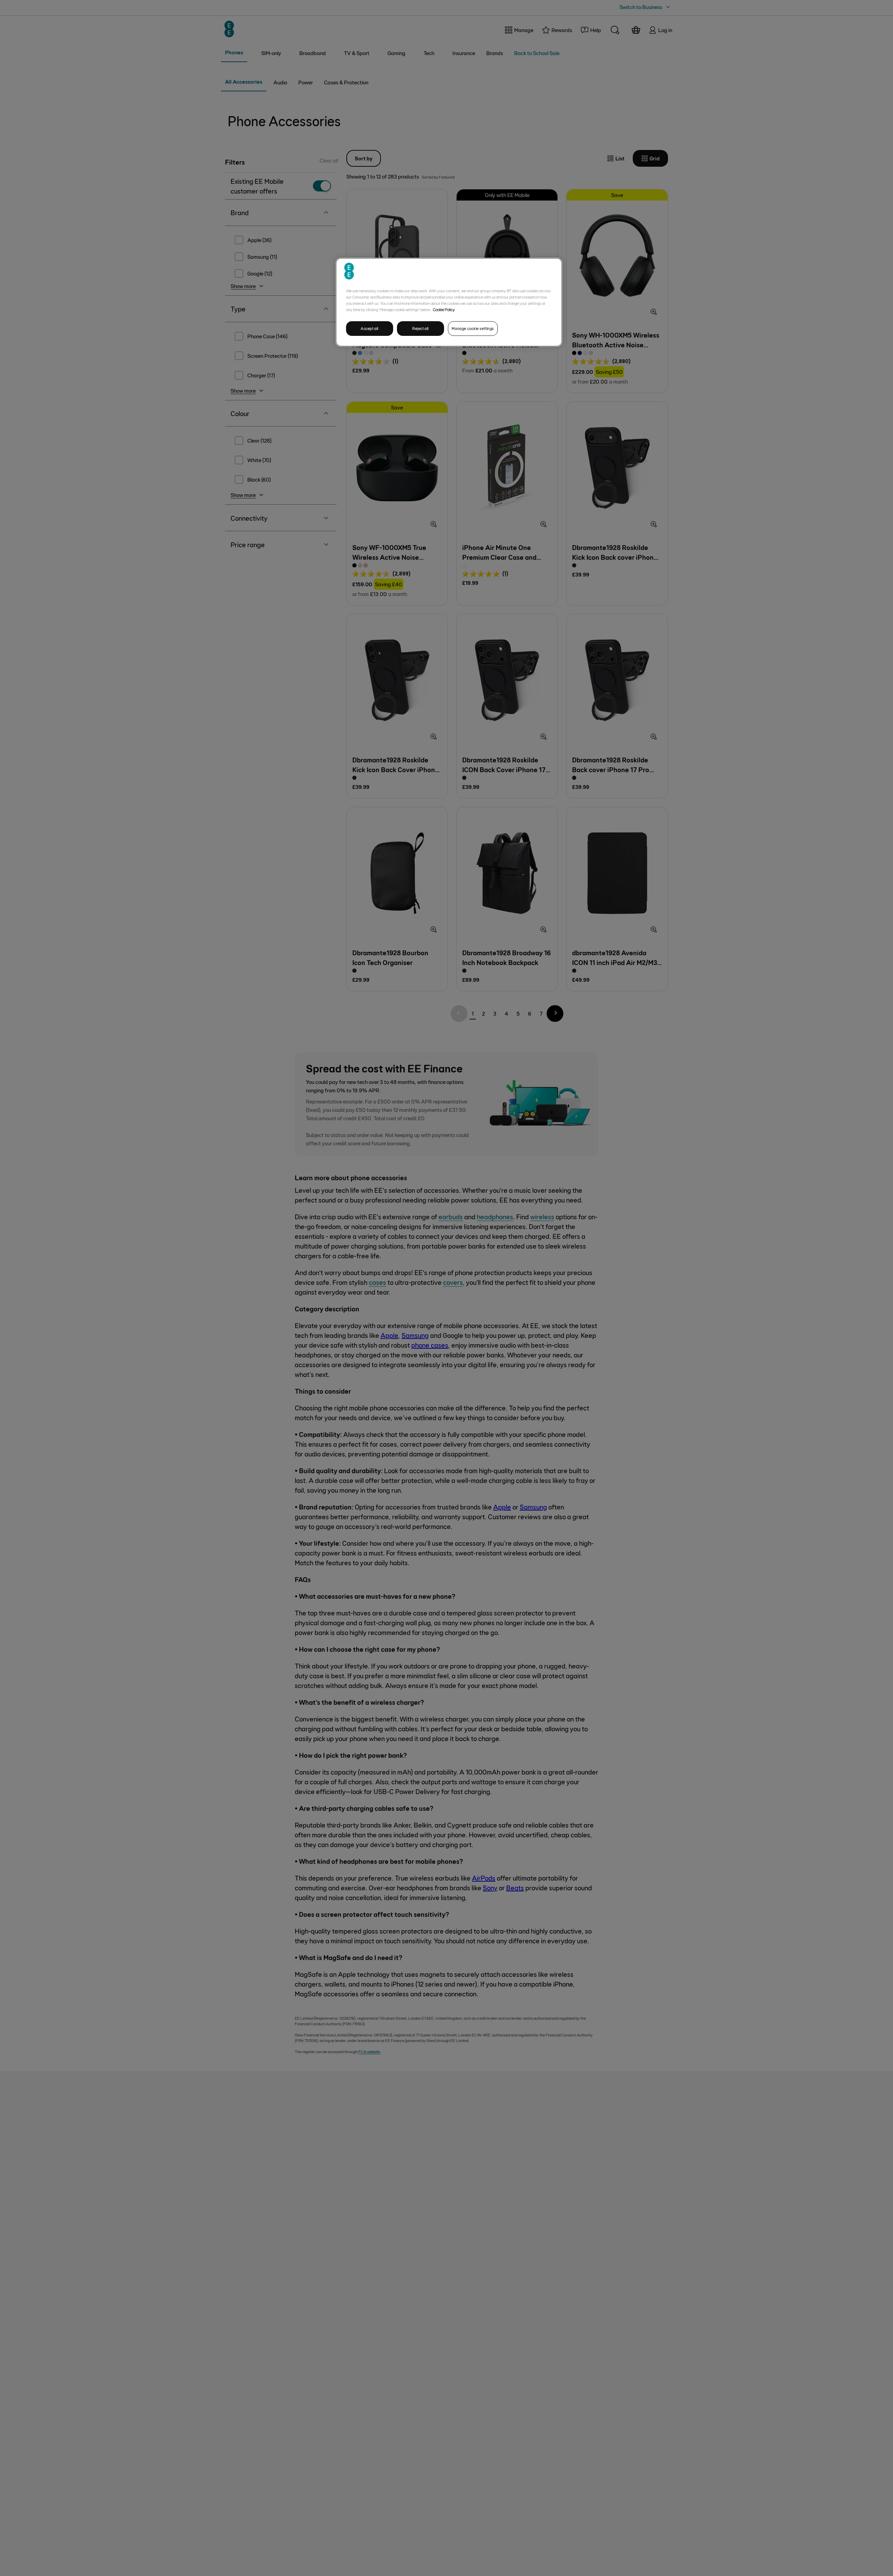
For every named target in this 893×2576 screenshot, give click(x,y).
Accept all (370, 328)
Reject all (421, 328)
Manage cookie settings (473, 328)
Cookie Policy (444, 309)
